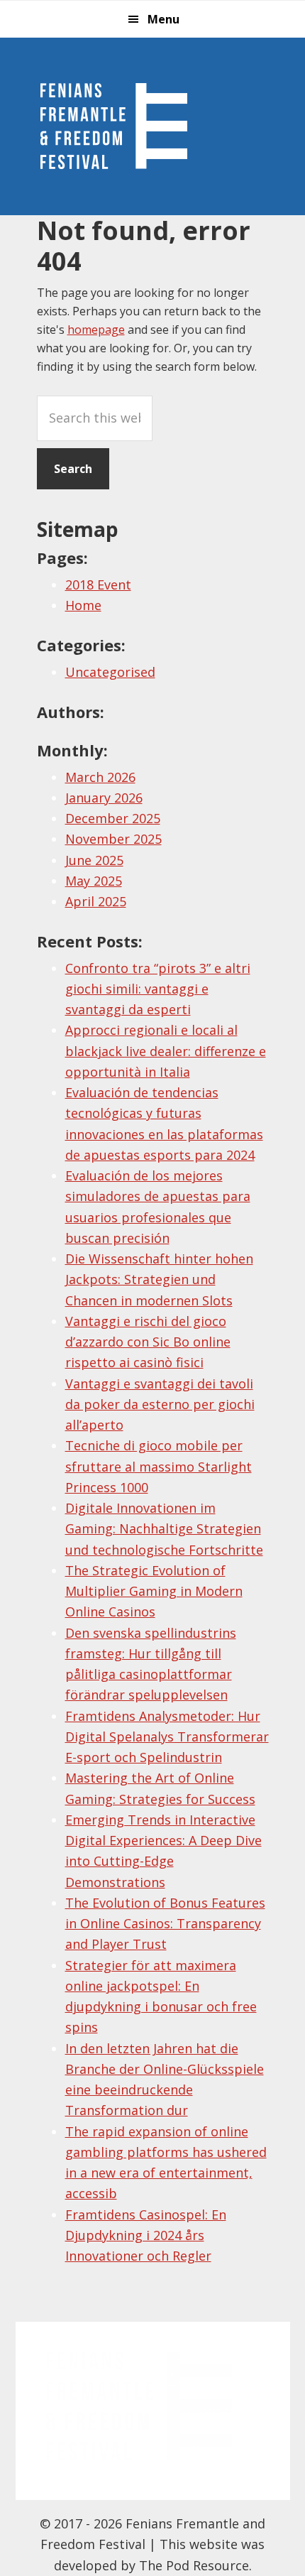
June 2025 (94, 860)
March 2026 (100, 777)
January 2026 (104, 798)
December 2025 (113, 818)
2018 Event (98, 585)
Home (83, 605)
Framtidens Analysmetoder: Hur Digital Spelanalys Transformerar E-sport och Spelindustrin (167, 1737)
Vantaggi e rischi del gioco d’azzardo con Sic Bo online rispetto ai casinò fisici (148, 1342)
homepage (96, 330)
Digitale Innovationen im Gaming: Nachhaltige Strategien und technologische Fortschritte (164, 1529)
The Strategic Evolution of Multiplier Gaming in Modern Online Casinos (154, 1591)
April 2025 (96, 901)
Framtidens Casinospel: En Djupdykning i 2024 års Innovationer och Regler (146, 2235)
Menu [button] (163, 19)
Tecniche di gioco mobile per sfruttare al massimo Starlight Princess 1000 (159, 1466)
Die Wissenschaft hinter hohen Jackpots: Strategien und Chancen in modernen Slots (159, 1279)
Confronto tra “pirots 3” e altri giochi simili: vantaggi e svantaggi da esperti (158, 989)
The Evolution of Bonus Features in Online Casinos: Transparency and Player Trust (165, 1924)
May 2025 (94, 881)
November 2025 (113, 839)
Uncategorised (110, 672)
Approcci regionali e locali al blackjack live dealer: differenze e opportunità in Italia (166, 1051)
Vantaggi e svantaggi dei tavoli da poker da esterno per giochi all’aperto (160, 1404)
